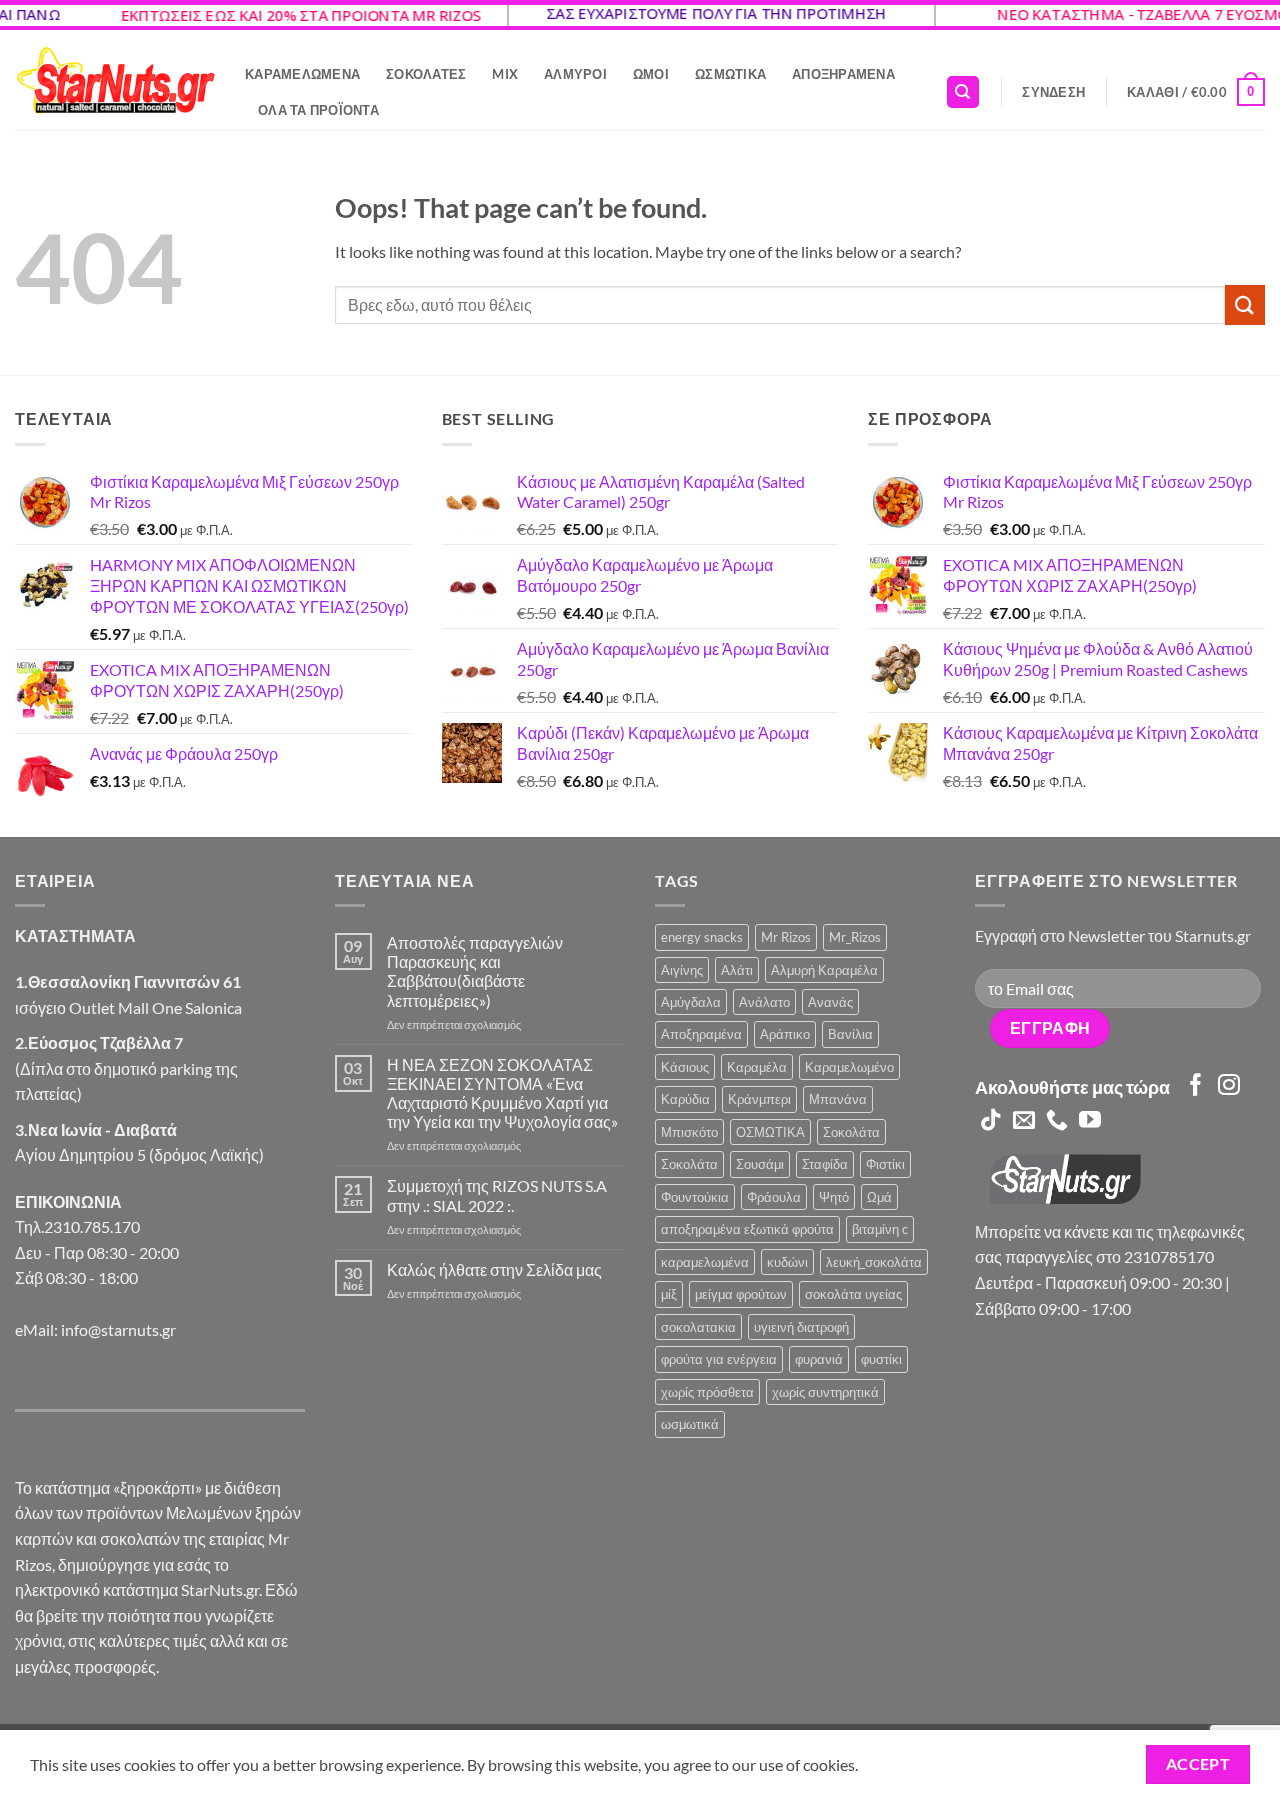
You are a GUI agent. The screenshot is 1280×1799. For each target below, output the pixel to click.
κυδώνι (787, 1262)
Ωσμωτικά (730, 74)
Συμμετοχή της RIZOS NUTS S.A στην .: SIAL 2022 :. (497, 1195)
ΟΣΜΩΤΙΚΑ (770, 1132)
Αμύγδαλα (691, 1002)
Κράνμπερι (759, 1099)
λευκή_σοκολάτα (874, 1262)
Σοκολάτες (426, 74)
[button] (1053, 92)
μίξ (669, 1294)
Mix (505, 74)
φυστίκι (881, 1359)
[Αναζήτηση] (963, 92)
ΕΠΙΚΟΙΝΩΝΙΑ (68, 1201)
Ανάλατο (764, 1002)
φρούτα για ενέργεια (719, 1359)
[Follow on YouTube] (1090, 1121)
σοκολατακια (698, 1327)
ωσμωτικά (690, 1424)
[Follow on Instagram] (1229, 1086)
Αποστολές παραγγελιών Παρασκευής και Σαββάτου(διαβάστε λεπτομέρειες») (475, 971)
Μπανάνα (838, 1099)
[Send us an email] (1024, 1121)
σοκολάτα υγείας (853, 1294)
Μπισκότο (689, 1132)
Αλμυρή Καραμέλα (824, 970)
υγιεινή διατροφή (801, 1327)
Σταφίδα (825, 1164)
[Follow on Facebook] (1196, 1086)
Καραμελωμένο (849, 1067)
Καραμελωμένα (302, 74)
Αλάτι (737, 970)
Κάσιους (685, 1067)
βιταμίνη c (880, 1229)
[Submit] (1245, 304)
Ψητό (834, 1197)
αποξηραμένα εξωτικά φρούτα (747, 1229)
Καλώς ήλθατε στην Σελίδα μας (494, 1269)
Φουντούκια (695, 1197)
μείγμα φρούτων (741, 1294)
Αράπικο (785, 1034)
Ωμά (879, 1197)
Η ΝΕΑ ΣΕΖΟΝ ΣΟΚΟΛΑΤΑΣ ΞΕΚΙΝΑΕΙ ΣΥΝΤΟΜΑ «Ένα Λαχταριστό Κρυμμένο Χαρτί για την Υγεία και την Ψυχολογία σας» (502, 1093)
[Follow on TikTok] (991, 1121)
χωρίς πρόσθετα (707, 1392)
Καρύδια (685, 1099)
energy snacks (702, 937)
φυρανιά (819, 1359)
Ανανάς (830, 1002)
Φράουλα (774, 1197)
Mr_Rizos (855, 937)
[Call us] (1057, 1121)
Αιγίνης (682, 970)
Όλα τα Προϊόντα (318, 110)
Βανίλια (850, 1034)
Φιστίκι (885, 1164)
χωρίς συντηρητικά (825, 1392)
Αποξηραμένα (843, 74)
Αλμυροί (575, 74)
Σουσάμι (760, 1164)
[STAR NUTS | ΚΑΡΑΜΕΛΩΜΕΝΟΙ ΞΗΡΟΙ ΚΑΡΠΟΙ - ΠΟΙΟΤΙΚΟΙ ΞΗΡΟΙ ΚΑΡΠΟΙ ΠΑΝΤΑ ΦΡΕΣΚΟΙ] (115, 80)
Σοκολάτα (851, 1132)
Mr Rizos (786, 937)
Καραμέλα (757, 1067)
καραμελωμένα (705, 1262)
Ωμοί (651, 74)
